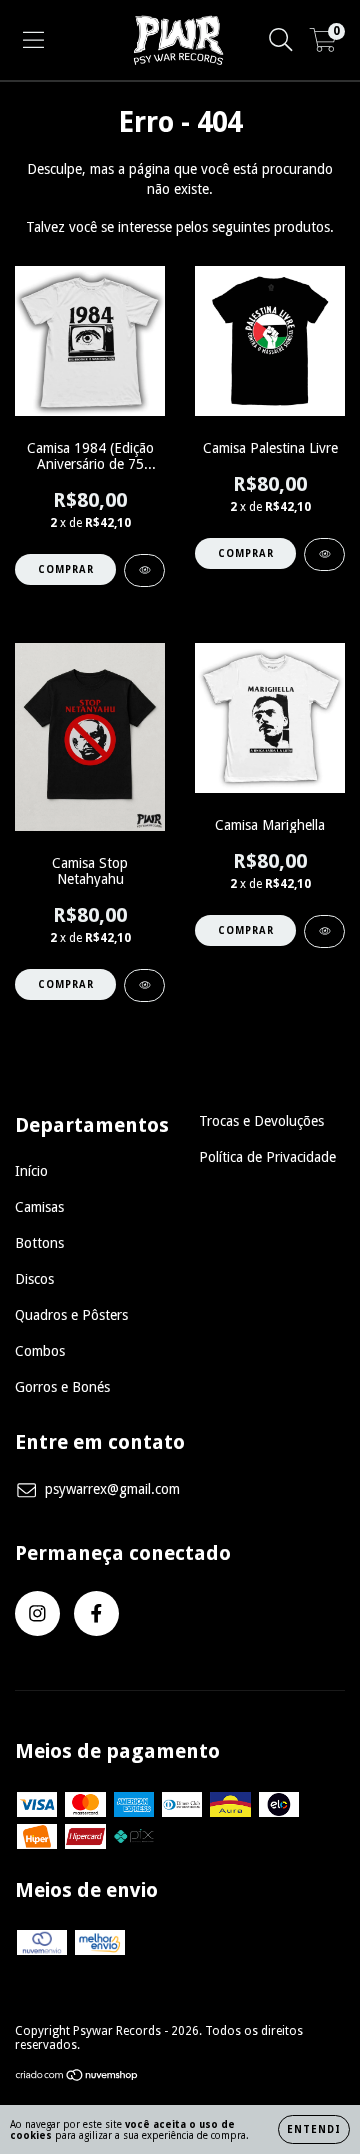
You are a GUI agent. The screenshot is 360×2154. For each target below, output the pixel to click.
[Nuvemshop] (77, 2078)
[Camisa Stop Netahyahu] (144, 985)
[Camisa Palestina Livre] (324, 554)
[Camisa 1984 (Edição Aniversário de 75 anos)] (144, 570)
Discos (34, 1279)
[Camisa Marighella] (324, 931)
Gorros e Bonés (62, 1387)
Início (31, 1171)
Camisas (39, 1207)
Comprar (66, 569)
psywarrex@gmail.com (112, 1489)
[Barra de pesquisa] (281, 40)
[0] (323, 45)
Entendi (314, 2129)
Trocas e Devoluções (261, 1121)
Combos (40, 1351)
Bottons (39, 1243)
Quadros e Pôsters (71, 1315)
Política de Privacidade (267, 1157)
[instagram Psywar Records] (37, 1613)
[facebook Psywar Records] (96, 1613)
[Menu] (33, 40)
